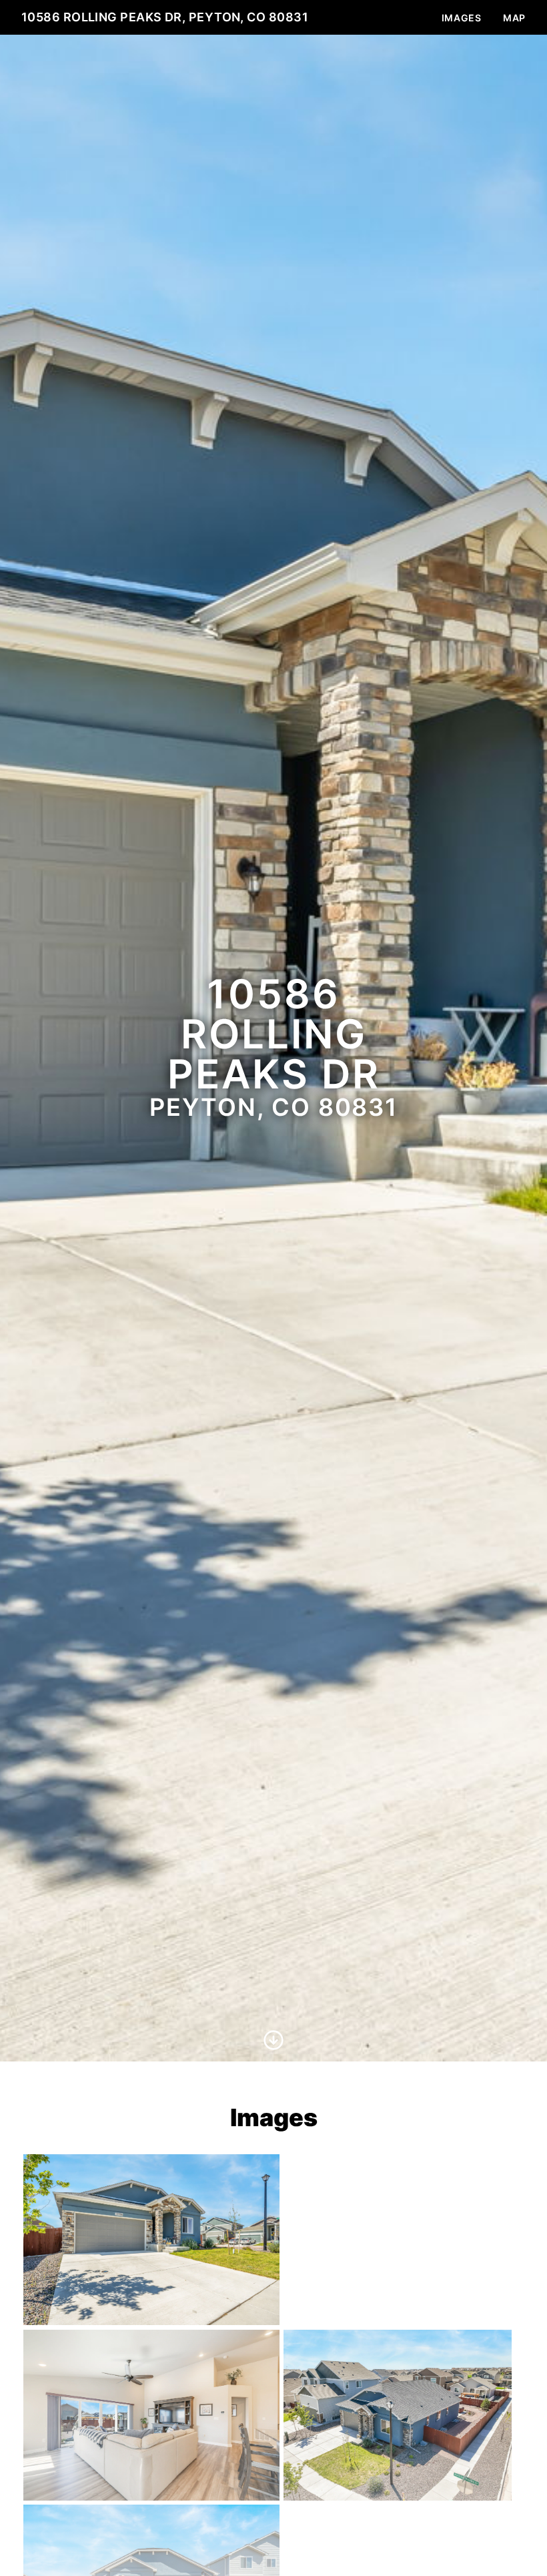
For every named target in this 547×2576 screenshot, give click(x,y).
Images (462, 18)
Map (514, 18)
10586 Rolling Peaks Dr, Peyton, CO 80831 (165, 17)
